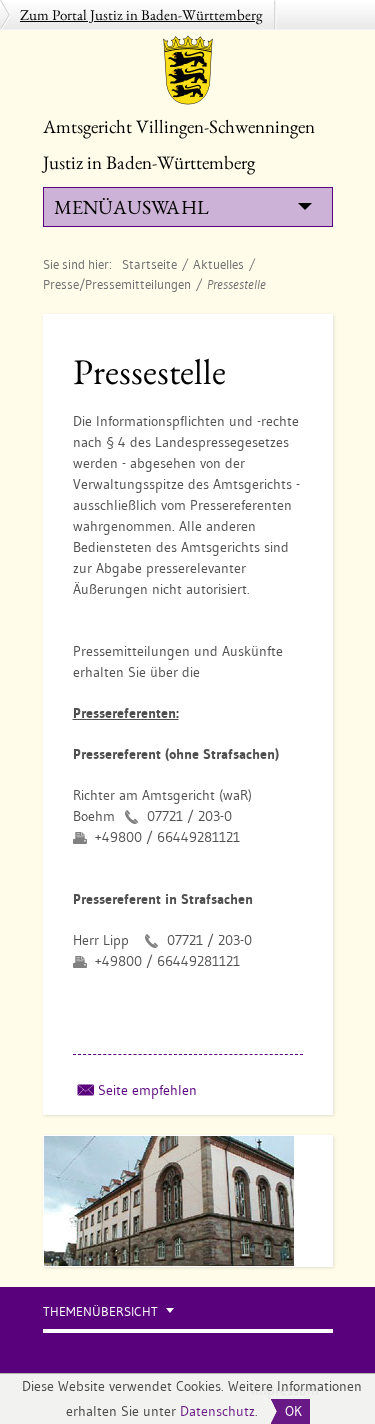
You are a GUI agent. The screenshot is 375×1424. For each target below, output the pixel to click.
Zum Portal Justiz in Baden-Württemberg (141, 14)
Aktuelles (218, 264)
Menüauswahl (131, 207)
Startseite (149, 264)
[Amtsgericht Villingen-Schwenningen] (188, 70)
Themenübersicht (100, 1311)
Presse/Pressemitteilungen (117, 284)
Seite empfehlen (147, 1090)
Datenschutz (217, 1411)
